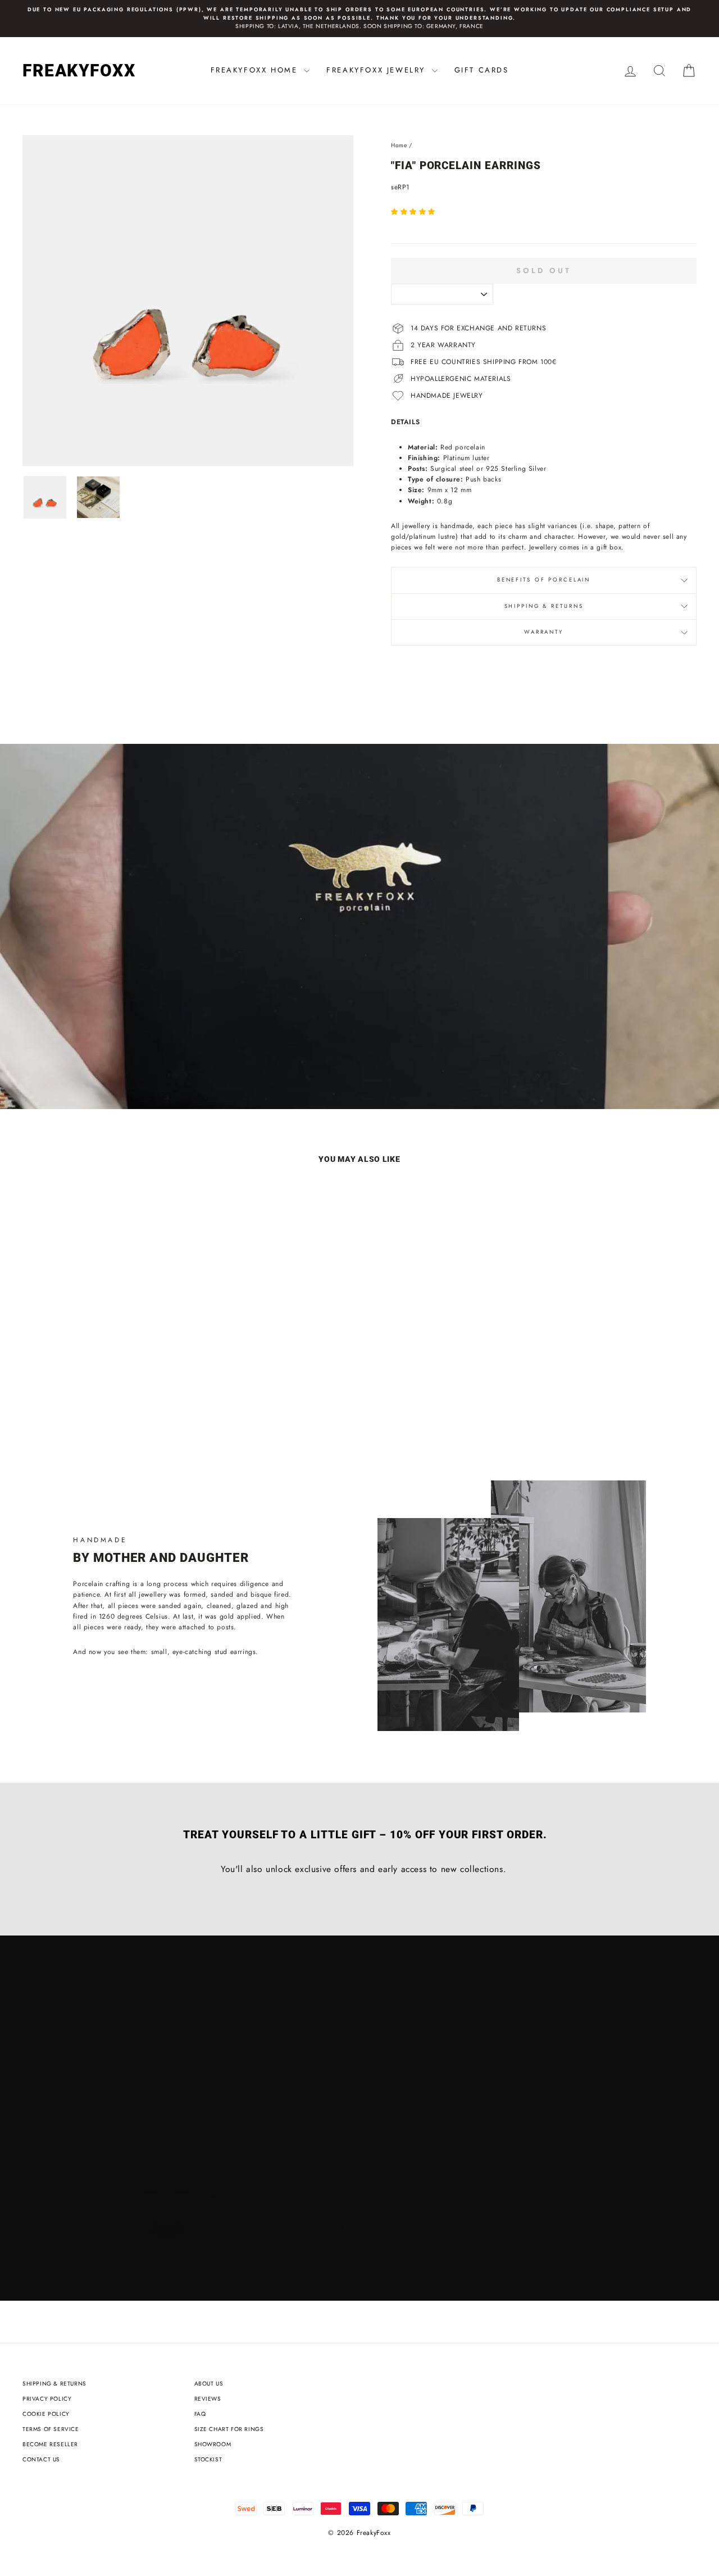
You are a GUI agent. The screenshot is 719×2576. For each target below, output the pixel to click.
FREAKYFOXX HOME (256, 70)
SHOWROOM (213, 2444)
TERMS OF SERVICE (51, 2429)
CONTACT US (41, 2459)
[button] (415, 212)
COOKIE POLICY (46, 2414)
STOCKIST (208, 2459)
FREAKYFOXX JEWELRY (377, 70)
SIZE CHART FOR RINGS (229, 2429)
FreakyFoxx (79, 71)
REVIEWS (208, 2399)
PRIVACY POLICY (47, 2399)
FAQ (200, 2414)
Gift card (63, 1073)
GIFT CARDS (482, 70)
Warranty (544, 632)
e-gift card (159, 1073)
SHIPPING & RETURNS (54, 2384)
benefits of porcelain (544, 580)
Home (399, 145)
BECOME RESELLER (50, 2444)
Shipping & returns (544, 606)
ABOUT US (209, 2384)
